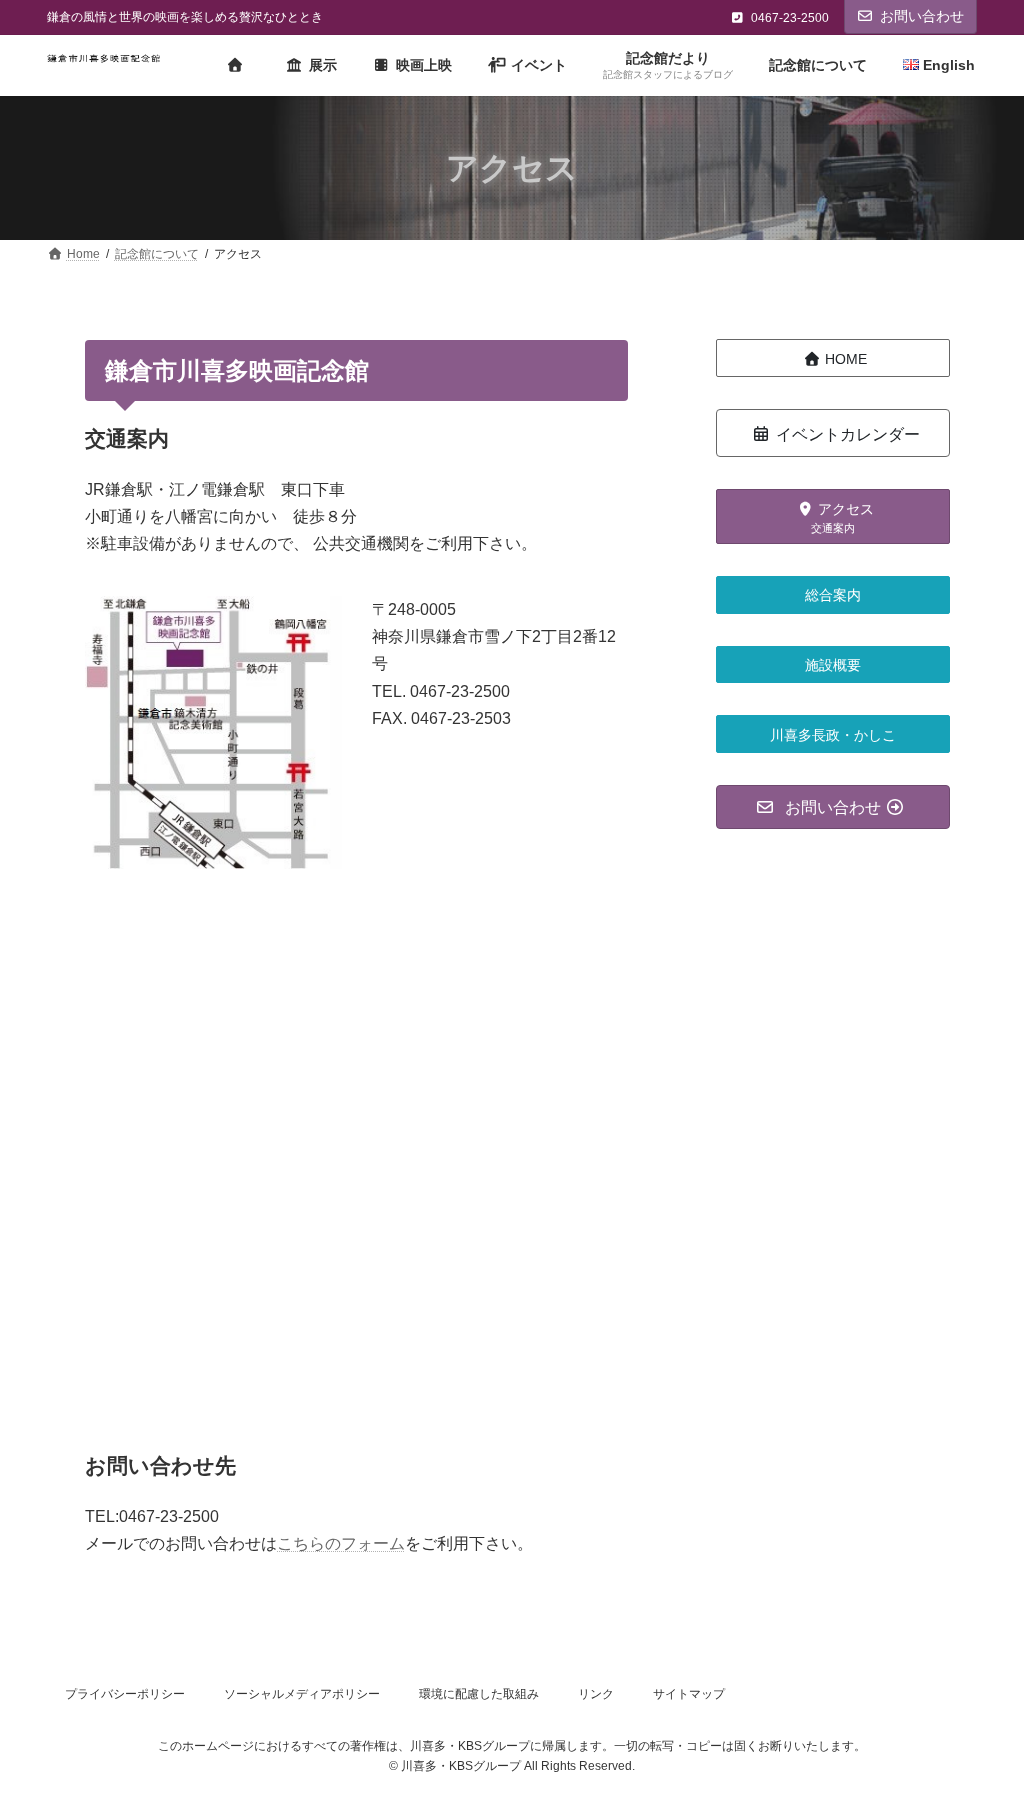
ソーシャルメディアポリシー (302, 1694)
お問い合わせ (922, 16)
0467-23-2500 (790, 18)
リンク (596, 1694)
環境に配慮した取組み (479, 1694)
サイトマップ (689, 1694)
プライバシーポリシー (125, 1694)
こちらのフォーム (341, 1543)
